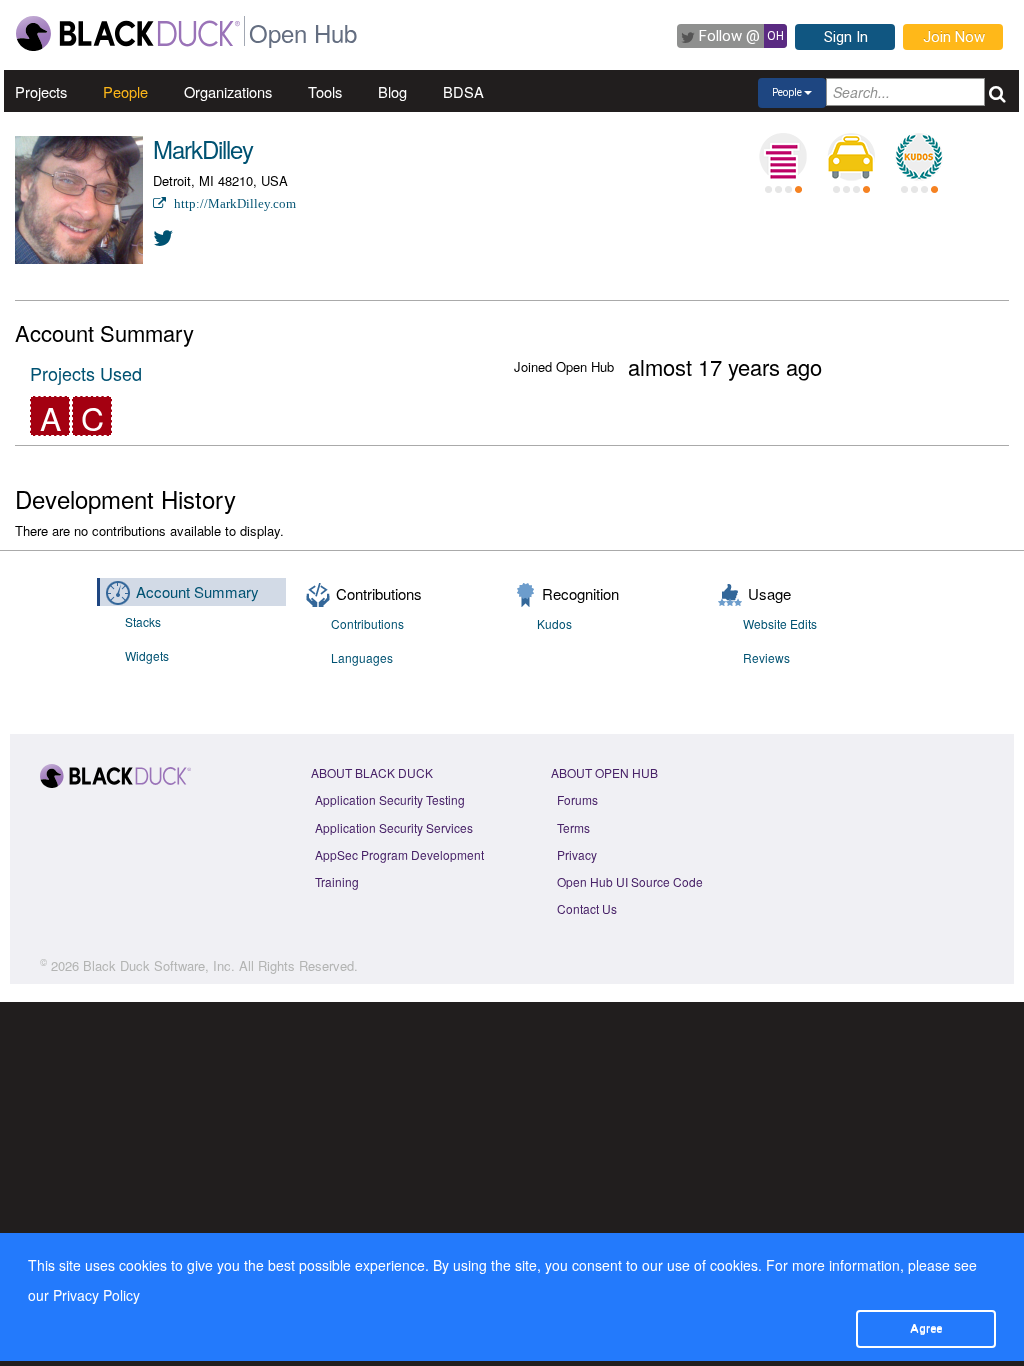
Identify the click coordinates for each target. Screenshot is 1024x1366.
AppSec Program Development (399, 854)
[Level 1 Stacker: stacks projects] (783, 157)
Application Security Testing (390, 799)
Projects (41, 91)
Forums (577, 799)
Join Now (954, 37)
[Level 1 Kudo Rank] (919, 157)
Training (337, 881)
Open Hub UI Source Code (630, 881)
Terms (573, 827)
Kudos (554, 623)
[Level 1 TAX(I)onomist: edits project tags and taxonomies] (851, 157)
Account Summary (197, 591)
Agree (926, 1328)
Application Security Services (394, 827)
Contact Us (587, 908)
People (125, 91)
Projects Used (86, 373)
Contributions (367, 623)
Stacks (143, 621)
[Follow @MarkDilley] (164, 236)
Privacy (577, 854)
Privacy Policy (96, 1295)
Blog (392, 91)
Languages (362, 657)
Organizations (228, 91)
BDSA (463, 91)
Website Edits (780, 623)
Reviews (766, 657)
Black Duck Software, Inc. (159, 965)
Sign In (846, 37)
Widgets (147, 655)
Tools (325, 91)
